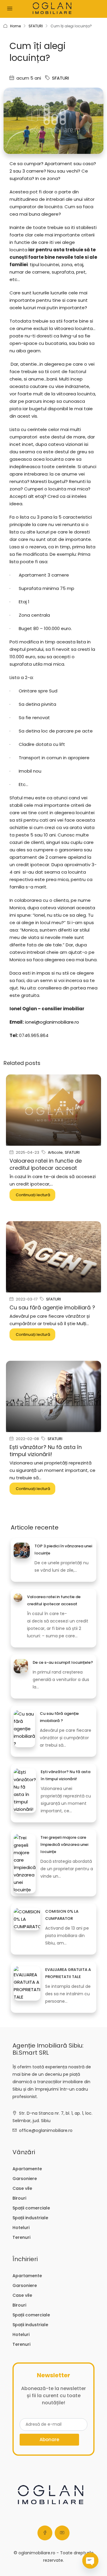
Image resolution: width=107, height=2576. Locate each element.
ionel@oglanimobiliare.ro (52, 1022)
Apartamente (27, 2169)
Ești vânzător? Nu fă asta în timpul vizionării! (46, 1451)
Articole (55, 1152)
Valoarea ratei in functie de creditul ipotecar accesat (46, 1164)
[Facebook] (45, 2533)
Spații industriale (30, 2218)
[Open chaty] (90, 2561)
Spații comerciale (31, 2208)
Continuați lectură (33, 1195)
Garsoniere (25, 2179)
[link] (22, 1550)
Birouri (19, 2198)
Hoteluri (21, 2228)
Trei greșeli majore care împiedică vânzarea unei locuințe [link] (64, 1845)
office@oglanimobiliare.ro (46, 2130)
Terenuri (21, 2237)
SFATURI (36, 26)
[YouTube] (62, 2533)
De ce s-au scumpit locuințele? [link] (63, 1662)
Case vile (22, 2188)
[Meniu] (10, 9)
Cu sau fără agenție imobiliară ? (52, 1307)
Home (15, 26)
